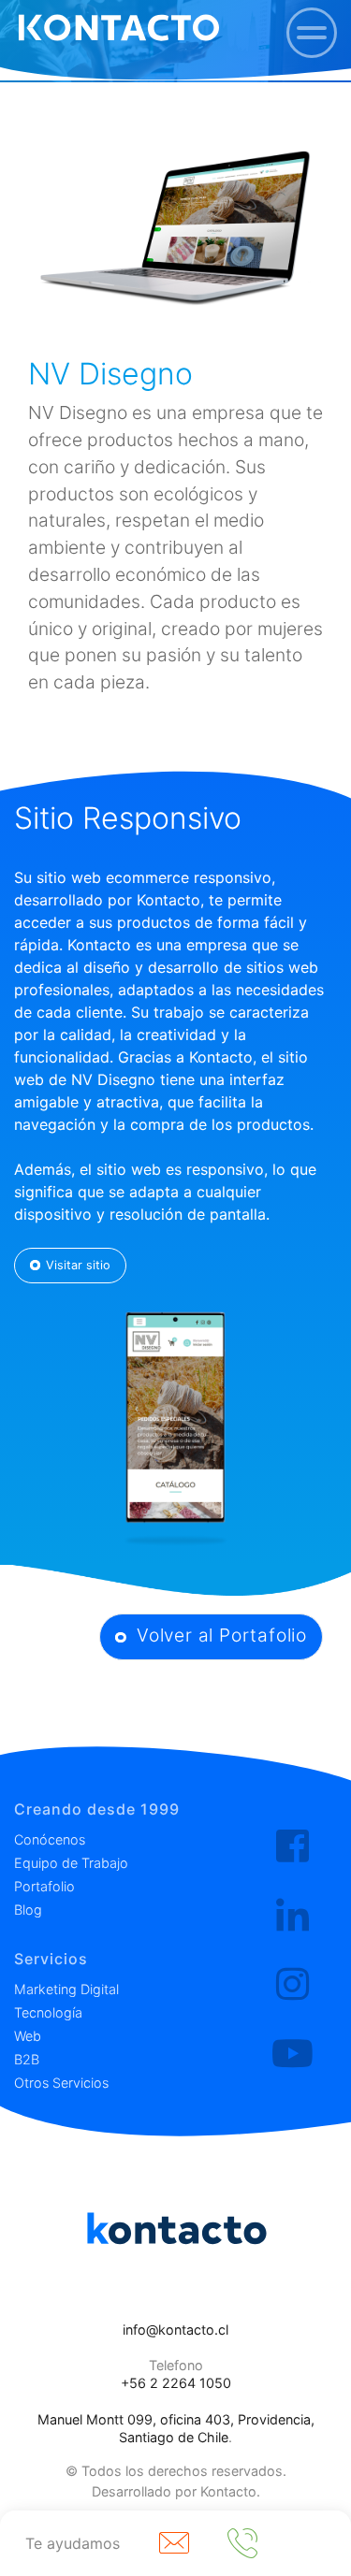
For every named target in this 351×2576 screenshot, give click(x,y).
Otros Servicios (61, 2083)
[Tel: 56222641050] (248, 2543)
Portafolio (44, 1886)
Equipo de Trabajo (71, 1863)
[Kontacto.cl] (292, 1846)
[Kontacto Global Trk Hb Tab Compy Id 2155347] (292, 1916)
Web (28, 2036)
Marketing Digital (66, 1989)
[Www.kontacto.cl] (119, 27)
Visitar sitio (78, 1265)
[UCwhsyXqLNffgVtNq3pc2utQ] (292, 2054)
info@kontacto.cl (175, 2330)
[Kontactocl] (292, 1985)
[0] (312, 33)
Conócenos (50, 1839)
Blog (28, 1910)
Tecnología (48, 2012)
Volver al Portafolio (219, 1635)
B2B (27, 2059)
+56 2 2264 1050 (176, 2383)
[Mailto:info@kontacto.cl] (179, 2543)
